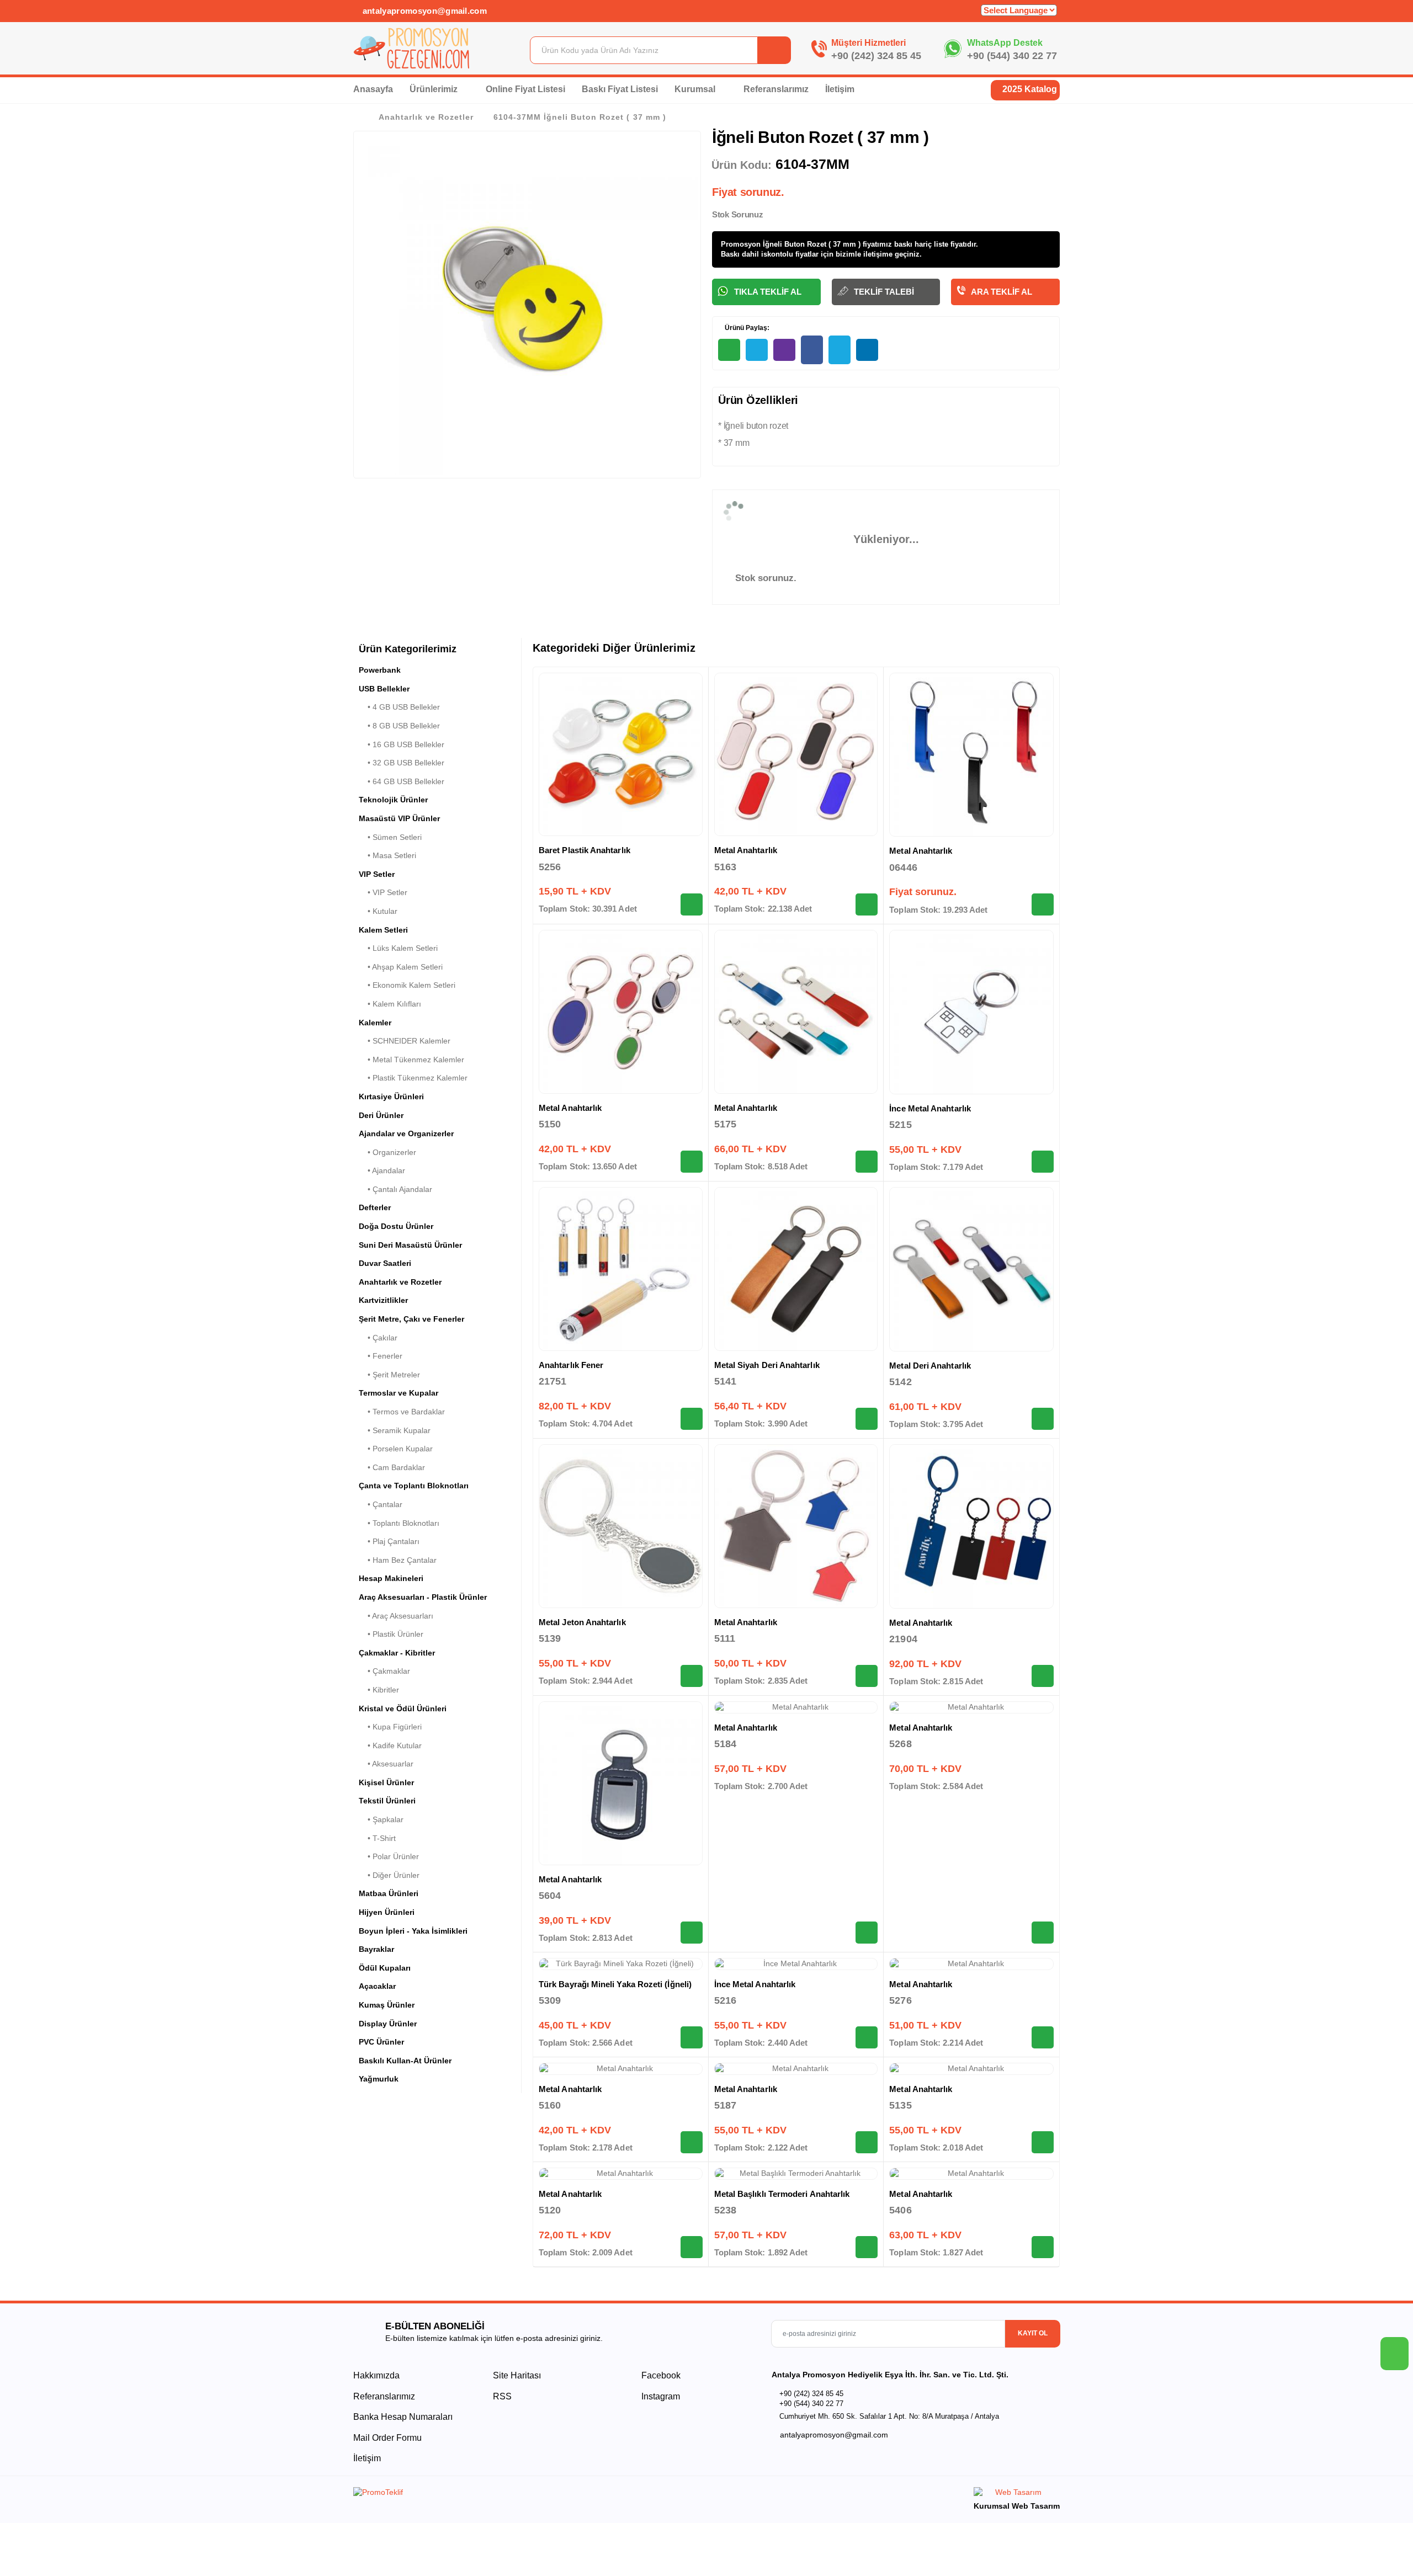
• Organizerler (387, 1152)
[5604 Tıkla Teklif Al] (692, 1933)
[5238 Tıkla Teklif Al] (867, 2247)
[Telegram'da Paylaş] (757, 350)
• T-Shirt (377, 1838)
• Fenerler (381, 1356)
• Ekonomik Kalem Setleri (407, 985)
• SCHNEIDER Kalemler (405, 1041)
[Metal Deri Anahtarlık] (971, 1269)
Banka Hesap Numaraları (403, 2417)
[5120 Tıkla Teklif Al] (692, 2247)
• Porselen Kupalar (396, 1449)
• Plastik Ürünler (391, 1634)
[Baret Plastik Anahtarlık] (621, 755)
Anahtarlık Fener (571, 1365)
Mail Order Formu (387, 2438)
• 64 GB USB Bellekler (402, 781)
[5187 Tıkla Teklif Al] (867, 2142)
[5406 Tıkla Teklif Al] (1043, 2247)
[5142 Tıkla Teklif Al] (1043, 1419)
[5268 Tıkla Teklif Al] (1043, 1933)
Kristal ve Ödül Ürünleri (403, 1709)
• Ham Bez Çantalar (398, 1560)
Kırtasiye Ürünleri (391, 1097)
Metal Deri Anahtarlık (930, 1366)
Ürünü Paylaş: (746, 328)
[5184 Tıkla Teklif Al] (867, 1933)
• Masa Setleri (387, 855)
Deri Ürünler (381, 1115)
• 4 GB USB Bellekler (399, 707)
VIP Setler (377, 874)
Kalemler (375, 1023)
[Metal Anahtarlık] (796, 755)
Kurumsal (696, 89)
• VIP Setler (383, 892)
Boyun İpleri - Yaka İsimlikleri (413, 1931)
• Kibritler (379, 1690)
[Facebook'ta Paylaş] (812, 350)
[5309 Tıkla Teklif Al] (692, 2037)
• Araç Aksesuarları (396, 1616)
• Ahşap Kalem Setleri (401, 967)
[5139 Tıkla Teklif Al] (692, 1676)
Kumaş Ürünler (387, 2005)
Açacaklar (377, 1986)
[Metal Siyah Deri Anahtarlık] (796, 1269)
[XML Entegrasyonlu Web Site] (527, 2494)
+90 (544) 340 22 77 (1012, 56)
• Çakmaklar (384, 1671)
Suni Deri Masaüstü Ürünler (410, 1245)
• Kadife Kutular (390, 1745)
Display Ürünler (388, 2024)
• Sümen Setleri (390, 837)
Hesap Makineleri (391, 1578)
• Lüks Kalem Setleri (398, 948)
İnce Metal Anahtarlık (930, 1108)
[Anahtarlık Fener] (621, 1269)
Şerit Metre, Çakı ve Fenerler (411, 1319)
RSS (502, 2396)
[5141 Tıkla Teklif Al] (867, 1419)
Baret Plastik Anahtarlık (585, 850)
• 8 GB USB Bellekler (399, 726)
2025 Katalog (1029, 89)
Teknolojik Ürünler (393, 800)
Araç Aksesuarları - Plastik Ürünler (423, 1597)
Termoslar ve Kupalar (399, 1393)
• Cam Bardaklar (392, 1467)
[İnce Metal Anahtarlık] (971, 1012)
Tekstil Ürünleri (387, 1801)
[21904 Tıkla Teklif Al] (1043, 1676)
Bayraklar (376, 1949)
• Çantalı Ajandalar (395, 1189)
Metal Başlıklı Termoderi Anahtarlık (782, 2194)
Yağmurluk (379, 2079)
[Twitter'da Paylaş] (840, 350)
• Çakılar (378, 1338)
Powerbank (380, 670)
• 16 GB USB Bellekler (402, 744)
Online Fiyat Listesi (525, 89)
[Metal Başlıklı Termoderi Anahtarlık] (796, 2174)
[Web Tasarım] (1017, 2494)
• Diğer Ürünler (389, 1875)
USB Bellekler (384, 689)
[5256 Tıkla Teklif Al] (692, 904)
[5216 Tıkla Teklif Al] (867, 2037)
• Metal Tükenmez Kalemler (411, 1060)
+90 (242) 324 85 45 (876, 56)
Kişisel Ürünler (386, 1782)
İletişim (840, 89)
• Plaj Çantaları (389, 1541)
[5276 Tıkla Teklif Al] (1043, 2037)
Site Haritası (517, 2375)
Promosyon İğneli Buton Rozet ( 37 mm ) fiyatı (800, 244)
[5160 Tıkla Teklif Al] (692, 2142)
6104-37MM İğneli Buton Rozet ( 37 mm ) (580, 117)
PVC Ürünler (381, 2042)
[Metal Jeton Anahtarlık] (621, 1526)
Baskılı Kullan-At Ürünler (405, 2061)
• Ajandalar (382, 1170)
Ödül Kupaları (385, 1968)
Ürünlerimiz (435, 89)
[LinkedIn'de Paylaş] (867, 350)
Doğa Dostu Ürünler (396, 1226)
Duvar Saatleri (385, 1263)
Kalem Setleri (383, 930)
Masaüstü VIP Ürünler (399, 818)
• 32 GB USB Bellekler (402, 763)
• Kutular (378, 911)
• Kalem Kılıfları (390, 1004)
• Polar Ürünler (389, 1856)
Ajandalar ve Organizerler (406, 1133)
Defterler (375, 1207)
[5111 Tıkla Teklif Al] (867, 1676)
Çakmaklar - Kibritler (397, 1653)
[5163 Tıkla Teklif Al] (867, 904)
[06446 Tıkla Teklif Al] (1043, 904)
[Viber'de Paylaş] (784, 350)
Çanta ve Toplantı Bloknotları (414, 1486)
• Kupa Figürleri (390, 1727)
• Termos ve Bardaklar (402, 1412)
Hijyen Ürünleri (387, 1912)
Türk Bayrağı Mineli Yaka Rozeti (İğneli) (615, 1984)
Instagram (660, 2396)
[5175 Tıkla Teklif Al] (867, 1162)
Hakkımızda (376, 2375)
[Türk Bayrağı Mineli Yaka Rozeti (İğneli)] (621, 1964)
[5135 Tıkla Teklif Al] (1043, 2142)
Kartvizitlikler (383, 1300)
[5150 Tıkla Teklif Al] (692, 1162)
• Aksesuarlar (386, 1764)
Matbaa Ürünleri (389, 1893)
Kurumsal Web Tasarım (1017, 2506)
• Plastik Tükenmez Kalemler (413, 1078)
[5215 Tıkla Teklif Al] (1043, 1162)
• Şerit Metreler (389, 1375)
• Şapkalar (381, 1819)
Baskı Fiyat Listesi (620, 89)
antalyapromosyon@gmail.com (423, 11)
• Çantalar (381, 1504)
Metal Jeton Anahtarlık (582, 1622)
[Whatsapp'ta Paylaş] (729, 350)
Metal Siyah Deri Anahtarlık (767, 1365)
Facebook (660, 2375)
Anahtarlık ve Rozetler (426, 117)
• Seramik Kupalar (395, 1430)
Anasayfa (373, 89)
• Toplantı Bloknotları (399, 1523)
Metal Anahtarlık (746, 850)
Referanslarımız (776, 89)
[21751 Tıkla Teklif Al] (692, 1419)
